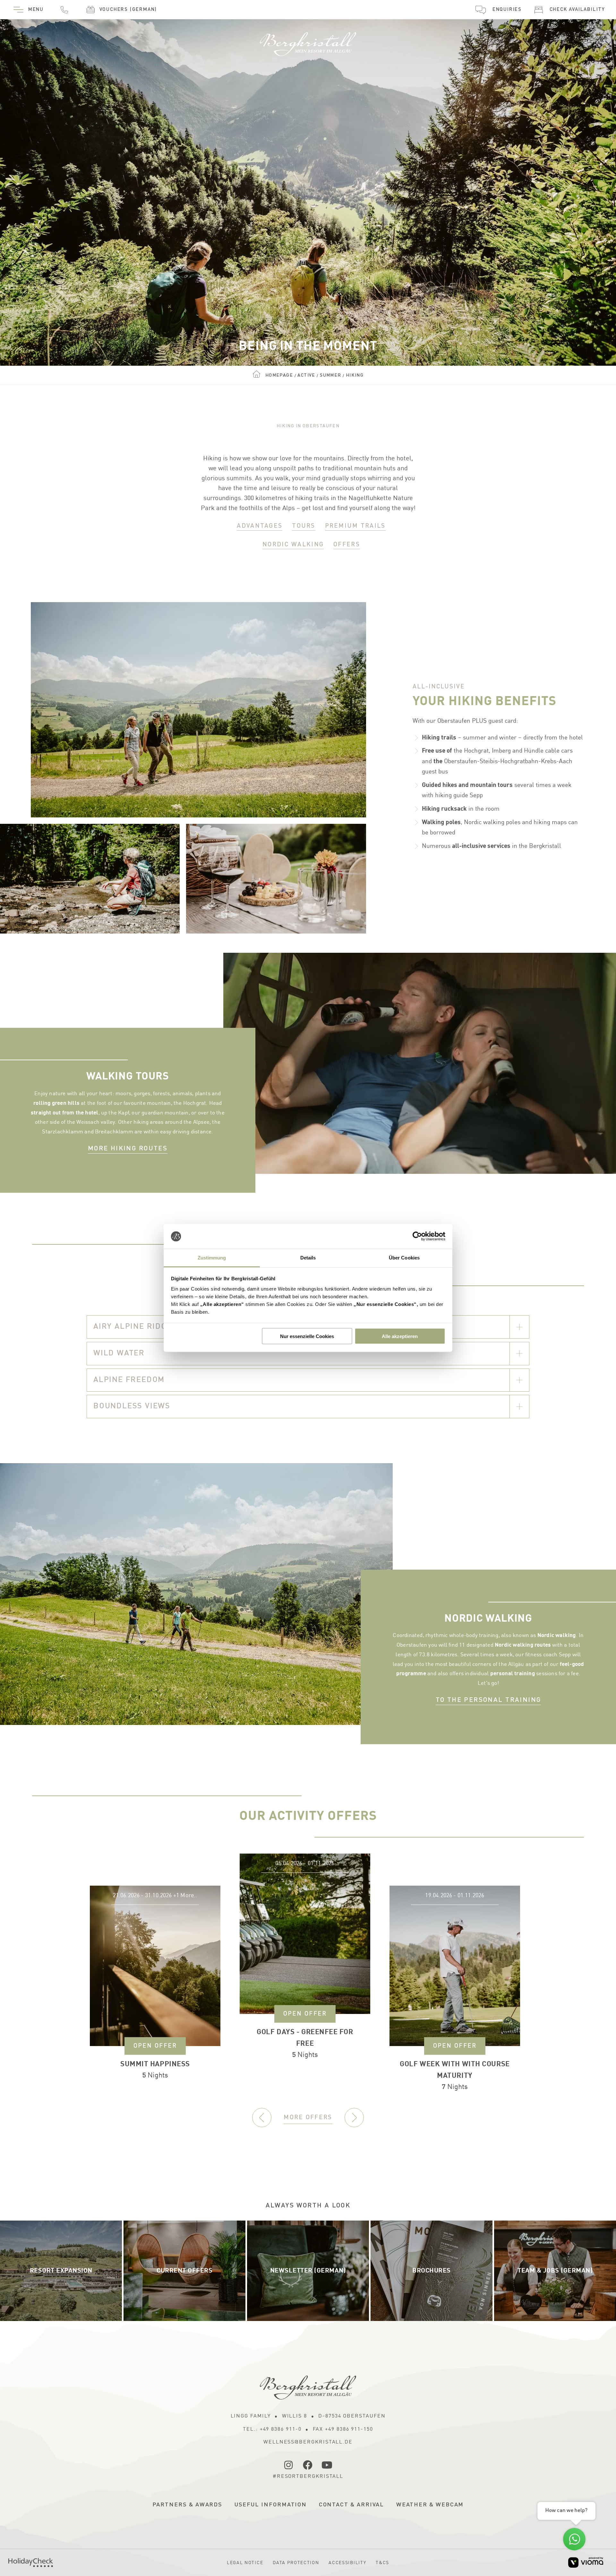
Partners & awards (188, 2505)
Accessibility (347, 2563)
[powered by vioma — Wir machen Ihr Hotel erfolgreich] (586, 2562)
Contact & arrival (352, 2505)
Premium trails (355, 526)
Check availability (577, 10)
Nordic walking (293, 545)
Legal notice (245, 2563)
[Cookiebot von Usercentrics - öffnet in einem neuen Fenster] (417, 1236)
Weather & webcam (430, 2505)
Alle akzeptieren (400, 1336)
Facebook (308, 2465)
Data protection (296, 2563)
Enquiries (507, 10)
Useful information (271, 2505)
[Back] (262, 2118)
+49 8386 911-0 (64, 10)
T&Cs (382, 2563)
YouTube (327, 2465)
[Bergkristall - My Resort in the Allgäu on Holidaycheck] (31, 2563)
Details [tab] (308, 1257)
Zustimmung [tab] (212, 1257)
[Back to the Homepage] (308, 41)
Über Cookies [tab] (404, 1257)
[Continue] (354, 2118)
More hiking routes (128, 1149)
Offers (347, 545)
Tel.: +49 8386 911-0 (272, 2429)
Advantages (260, 526)
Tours (304, 526)
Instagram (289, 2465)
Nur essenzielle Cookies (307, 1336)
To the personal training (488, 1700)
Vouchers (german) (128, 10)
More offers (308, 2117)
